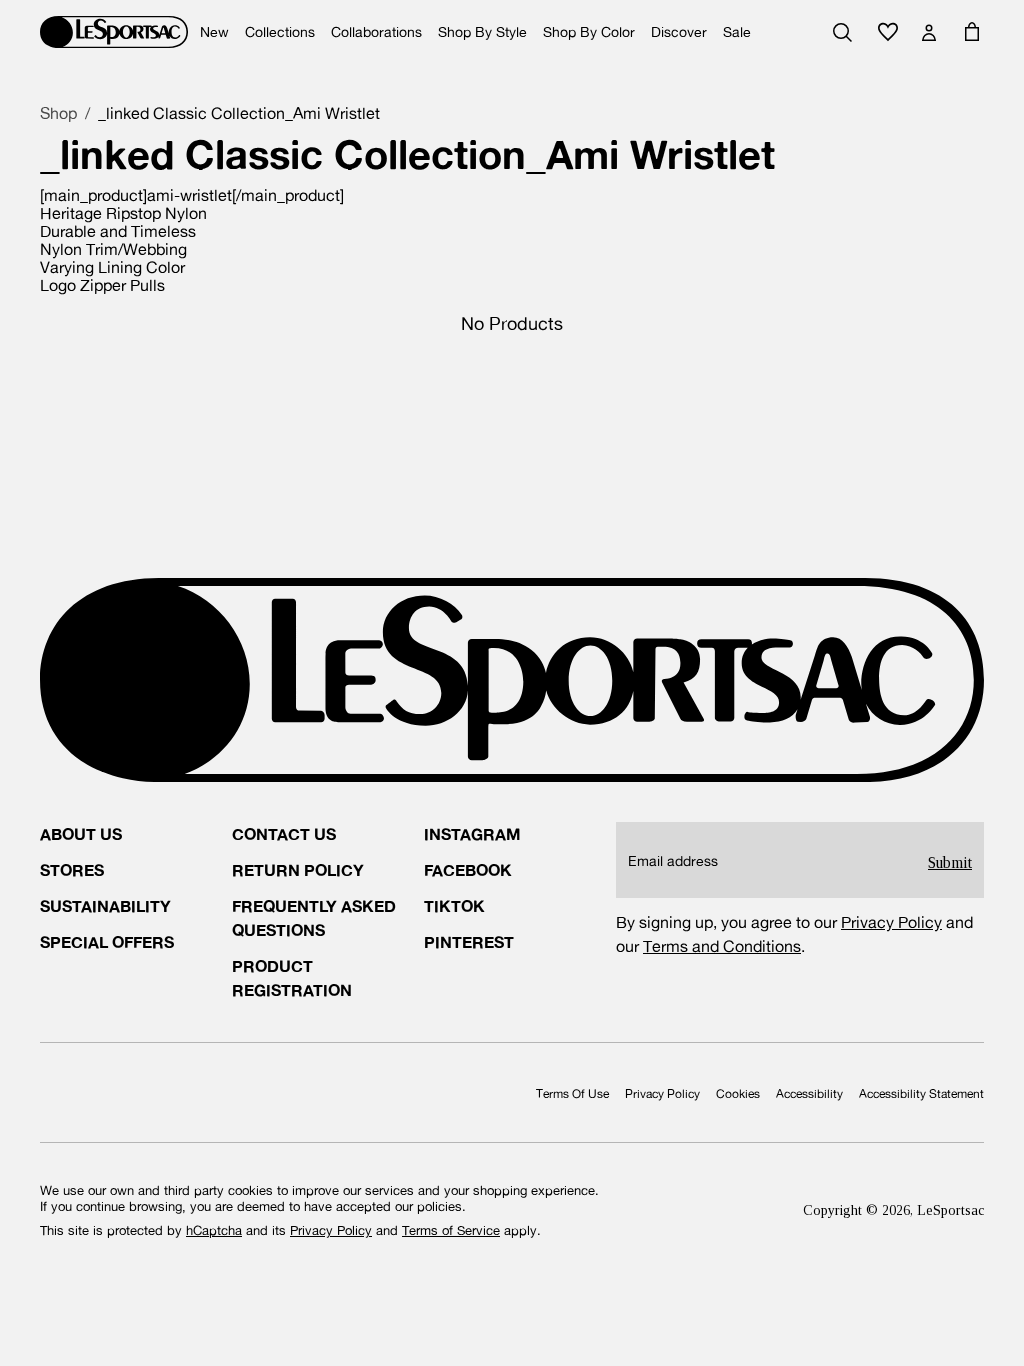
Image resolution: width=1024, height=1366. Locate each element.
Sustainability (105, 905)
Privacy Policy (891, 922)
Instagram (472, 833)
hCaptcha (214, 1230)
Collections (280, 32)
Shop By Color (589, 32)
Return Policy (298, 869)
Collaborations (376, 32)
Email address (673, 861)
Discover (679, 32)
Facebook (468, 869)
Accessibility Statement (921, 1094)
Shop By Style (482, 32)
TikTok (454, 905)
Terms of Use (572, 1094)
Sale (737, 32)
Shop (58, 113)
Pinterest (469, 941)
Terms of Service (451, 1230)
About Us (81, 833)
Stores (72, 869)
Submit (950, 862)
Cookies (738, 1094)
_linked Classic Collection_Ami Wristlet (239, 113)
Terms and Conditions (722, 946)
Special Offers (107, 941)
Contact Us (284, 833)
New (214, 32)
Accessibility (809, 1094)
